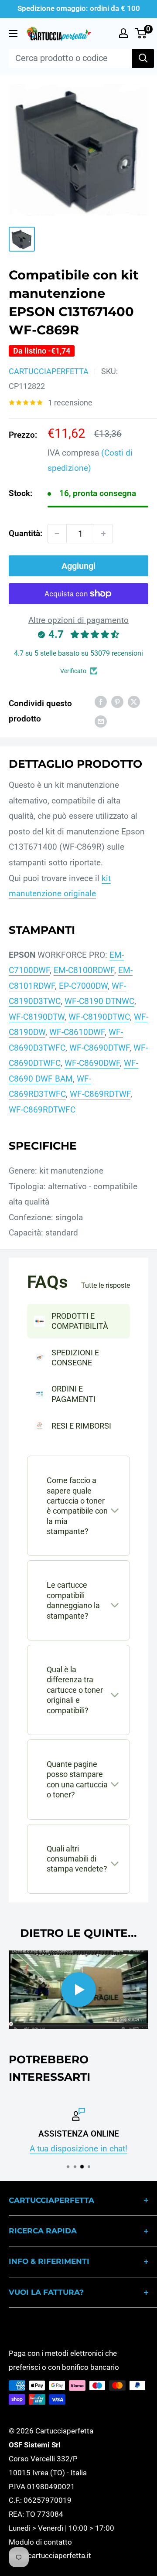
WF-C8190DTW (37, 1017)
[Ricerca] (143, 58)
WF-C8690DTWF (99, 1048)
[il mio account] (123, 33)
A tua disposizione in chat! (78, 2149)
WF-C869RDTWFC (42, 1110)
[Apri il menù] (13, 34)
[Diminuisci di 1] (57, 534)
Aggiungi (78, 566)
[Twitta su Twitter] (134, 701)
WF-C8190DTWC (99, 1017)
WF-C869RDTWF (100, 1094)
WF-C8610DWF (77, 1032)
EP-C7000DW (83, 986)
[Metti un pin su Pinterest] (117, 701)
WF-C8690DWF (92, 1063)
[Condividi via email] (101, 721)
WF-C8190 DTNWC (99, 1001)
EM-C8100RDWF (84, 970)
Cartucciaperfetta (49, 371)
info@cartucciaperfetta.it (50, 2556)
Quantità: (26, 533)
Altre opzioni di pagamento (78, 620)
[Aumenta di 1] (103, 534)
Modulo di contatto (40, 2542)
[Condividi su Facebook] (101, 701)
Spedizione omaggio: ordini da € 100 (79, 8)
